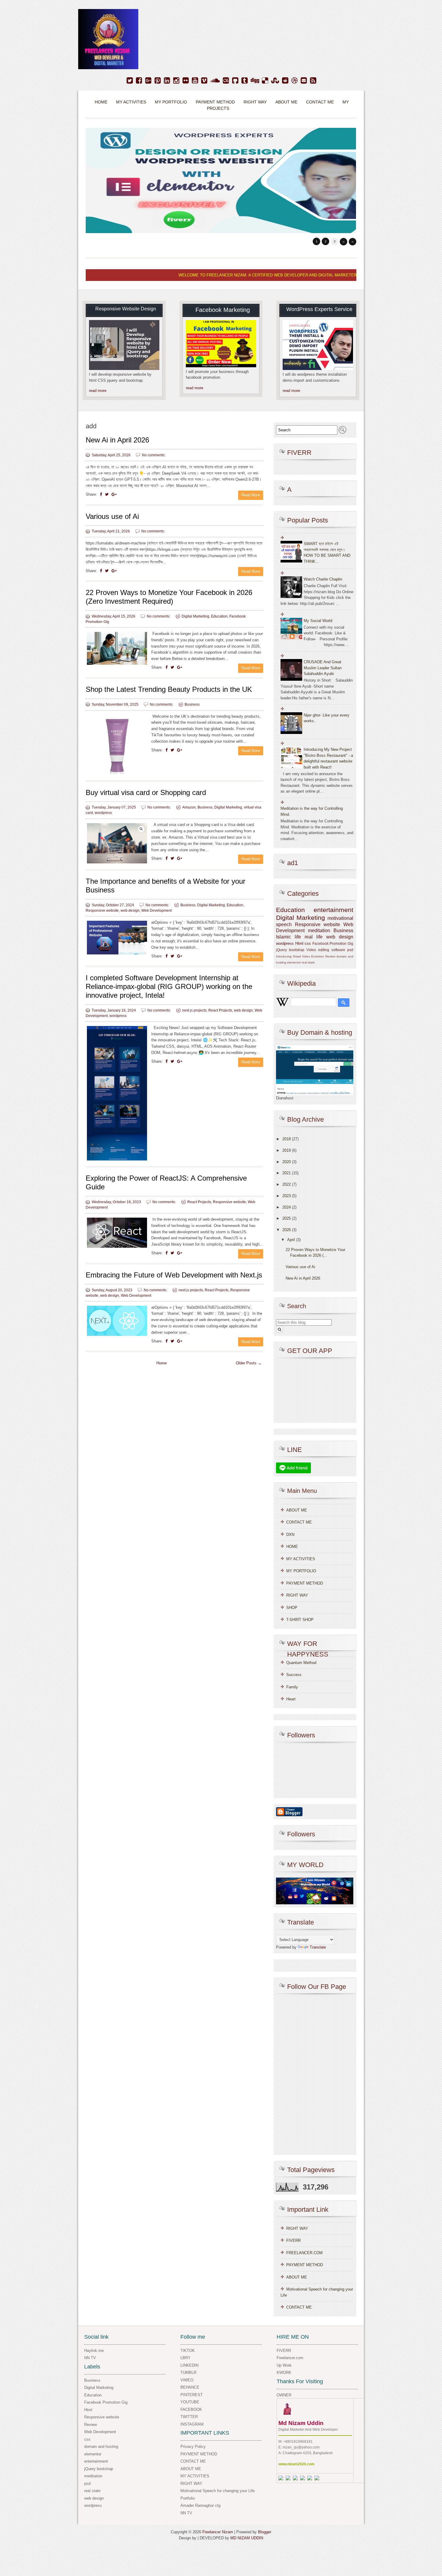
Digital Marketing (195, 616)
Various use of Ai (112, 516)
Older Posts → (249, 1363)
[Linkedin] (167, 81)
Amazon (189, 807)
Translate (318, 1947)
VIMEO (187, 2380)
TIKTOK (188, 2351)
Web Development (157, 911)
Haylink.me (94, 2351)
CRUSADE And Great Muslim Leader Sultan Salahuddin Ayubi (323, 668)
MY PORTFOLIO (301, 1571)
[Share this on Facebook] (101, 494)
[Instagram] (176, 81)
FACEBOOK (191, 2410)
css (308, 943)
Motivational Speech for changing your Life (218, 2491)
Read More (251, 495)
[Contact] (304, 81)
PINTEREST (192, 2395)
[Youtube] (195, 81)
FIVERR (293, 2240)
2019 (287, 1150)
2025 (287, 1218)
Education (219, 616)
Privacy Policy (193, 2447)
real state (308, 962)
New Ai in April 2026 (117, 440)
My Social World (318, 621)
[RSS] (313, 81)
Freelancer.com (290, 2358)
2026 (287, 1230)
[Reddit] (285, 81)
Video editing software (326, 950)
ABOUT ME (286, 102)
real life (314, 937)
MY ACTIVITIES (131, 102)
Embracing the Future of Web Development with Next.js (174, 1275)
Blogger (265, 2532)
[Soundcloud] (215, 81)
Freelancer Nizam (218, 2532)
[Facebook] (139, 81)
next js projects (194, 1010)
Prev (344, 242)
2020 (287, 1162)
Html (299, 943)
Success (294, 1675)
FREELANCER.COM (304, 2253)
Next (353, 242)
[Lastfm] (226, 81)
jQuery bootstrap (290, 950)
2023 (287, 1196)
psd (350, 950)
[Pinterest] (158, 81)
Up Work (284, 2365)
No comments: (154, 455)
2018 (287, 1139)
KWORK (284, 2373)
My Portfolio (171, 102)
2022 (287, 1184)
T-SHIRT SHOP (300, 1620)
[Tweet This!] (107, 494)
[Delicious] (265, 81)
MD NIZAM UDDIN (247, 2538)
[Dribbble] (295, 81)
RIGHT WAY (255, 102)
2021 (287, 1173)
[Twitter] (130, 81)
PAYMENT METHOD (215, 102)
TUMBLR (188, 2373)
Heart (291, 1699)
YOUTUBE (190, 2402)
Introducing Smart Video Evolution (300, 956)
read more (98, 391)
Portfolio (188, 2498)
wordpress (103, 813)
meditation (319, 931)
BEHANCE (190, 2387)
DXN (290, 1535)
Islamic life (289, 937)
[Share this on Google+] (114, 494)
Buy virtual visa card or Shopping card (146, 792)
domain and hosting (101, 2447)
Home (101, 102)
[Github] (235, 81)
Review (330, 956)
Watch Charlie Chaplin (323, 579)
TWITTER (189, 2417)
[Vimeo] (204, 81)
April (291, 1240)
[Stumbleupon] (275, 81)
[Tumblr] (245, 81)
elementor (294, 962)
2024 (287, 1207)
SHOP (292, 1608)
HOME (292, 1547)
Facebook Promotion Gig (333, 943)
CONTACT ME (320, 102)
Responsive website (102, 911)
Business (192, 704)
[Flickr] (186, 81)
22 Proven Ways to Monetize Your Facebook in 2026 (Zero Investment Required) (169, 597)
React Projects (220, 1010)
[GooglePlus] (148, 81)
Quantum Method (301, 1663)
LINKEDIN (189, 2365)
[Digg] (255, 81)
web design (130, 911)
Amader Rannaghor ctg (200, 2505)
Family (292, 1687)
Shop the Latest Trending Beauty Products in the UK (169, 689)
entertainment (333, 910)
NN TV (90, 2358)
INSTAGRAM (192, 2424)
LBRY (186, 2358)
